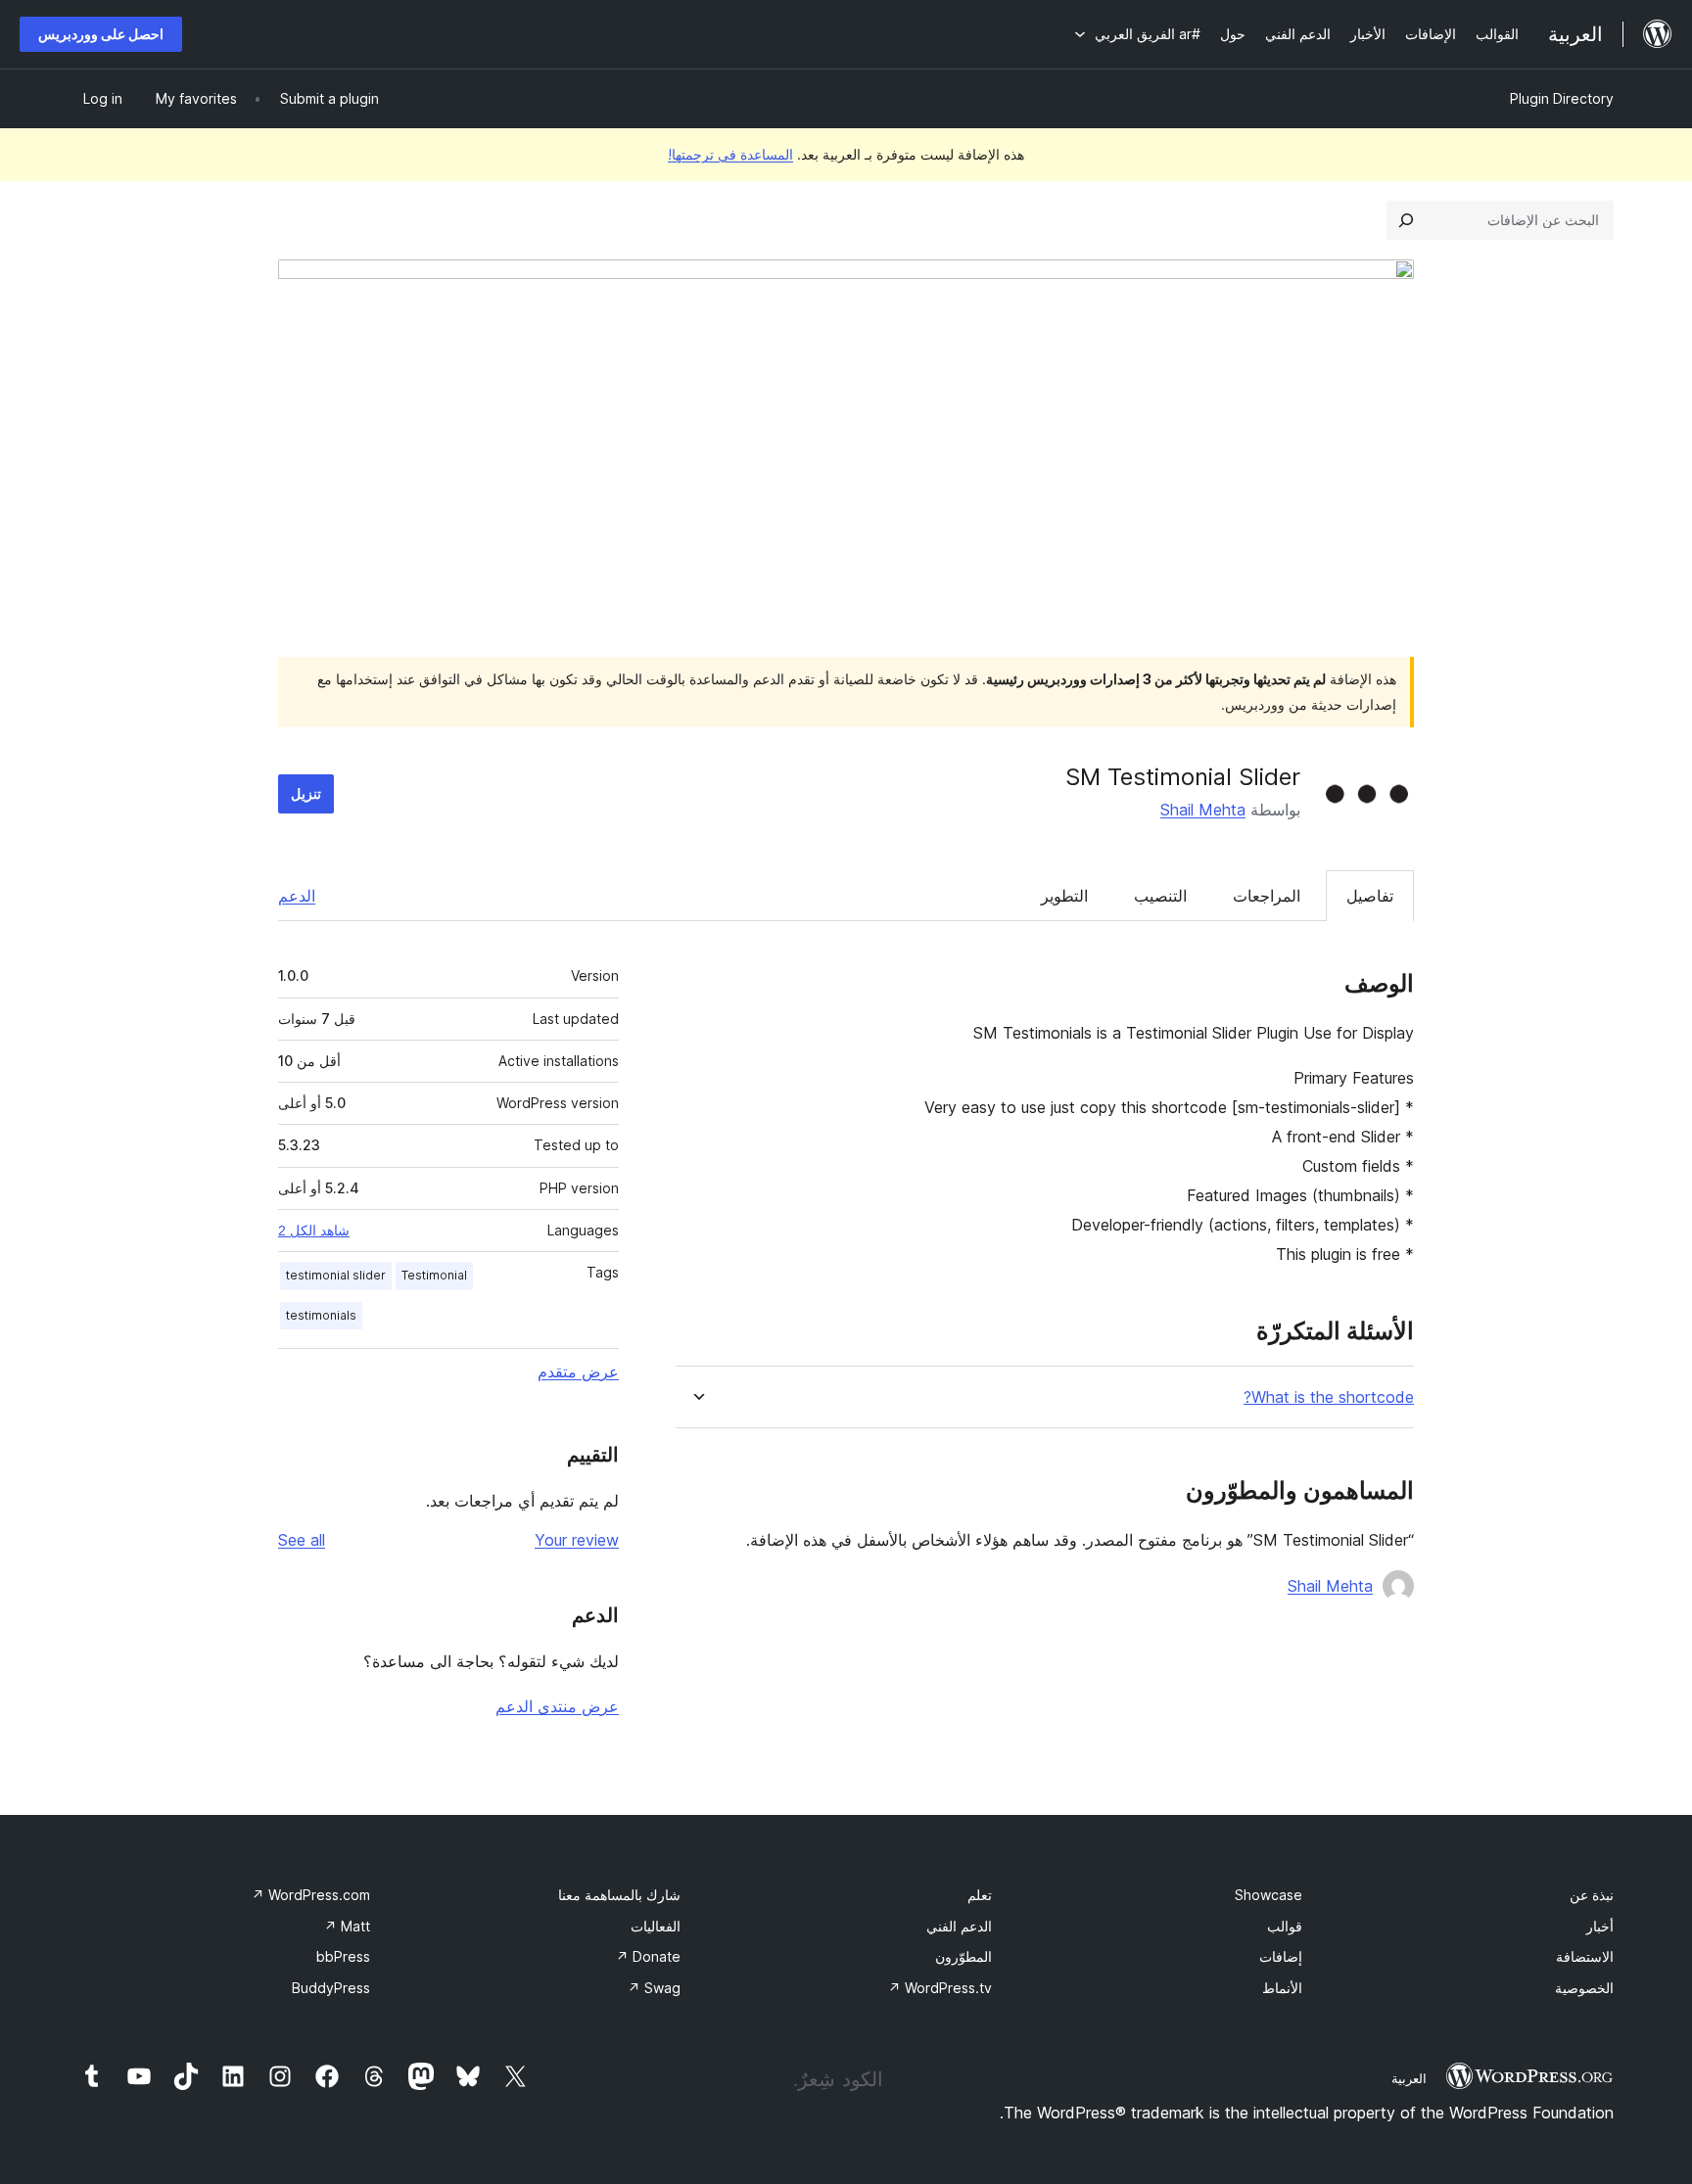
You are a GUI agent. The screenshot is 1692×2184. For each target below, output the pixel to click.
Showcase (1269, 1895)
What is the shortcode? (1329, 1397)
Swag (654, 1988)
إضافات (1281, 1956)
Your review (577, 1540)
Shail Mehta (1203, 810)
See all (302, 1540)
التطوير (1064, 896)
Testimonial (434, 1275)
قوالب (1285, 1926)
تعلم (980, 1895)
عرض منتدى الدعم (557, 1706)
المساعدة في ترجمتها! (730, 154)
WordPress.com (311, 1895)
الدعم (297, 896)
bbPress (343, 1956)
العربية (1409, 2078)
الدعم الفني (959, 1926)
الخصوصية (1584, 1988)
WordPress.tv (940, 1988)
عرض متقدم (578, 1371)
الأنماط (1282, 1988)
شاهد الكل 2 (314, 1231)
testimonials (321, 1315)
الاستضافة (1585, 1956)
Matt (347, 1926)
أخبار (1600, 1926)
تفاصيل (1370, 896)
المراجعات (1267, 896)
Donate (648, 1956)
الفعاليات (656, 1926)
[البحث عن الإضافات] (1406, 220)
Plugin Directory (1562, 98)
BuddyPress (331, 1988)
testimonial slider (336, 1275)
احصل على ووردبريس (101, 34)
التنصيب (1160, 896)
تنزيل (306, 793)
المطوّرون (963, 1956)
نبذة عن (1592, 1895)
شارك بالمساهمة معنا (619, 1895)
